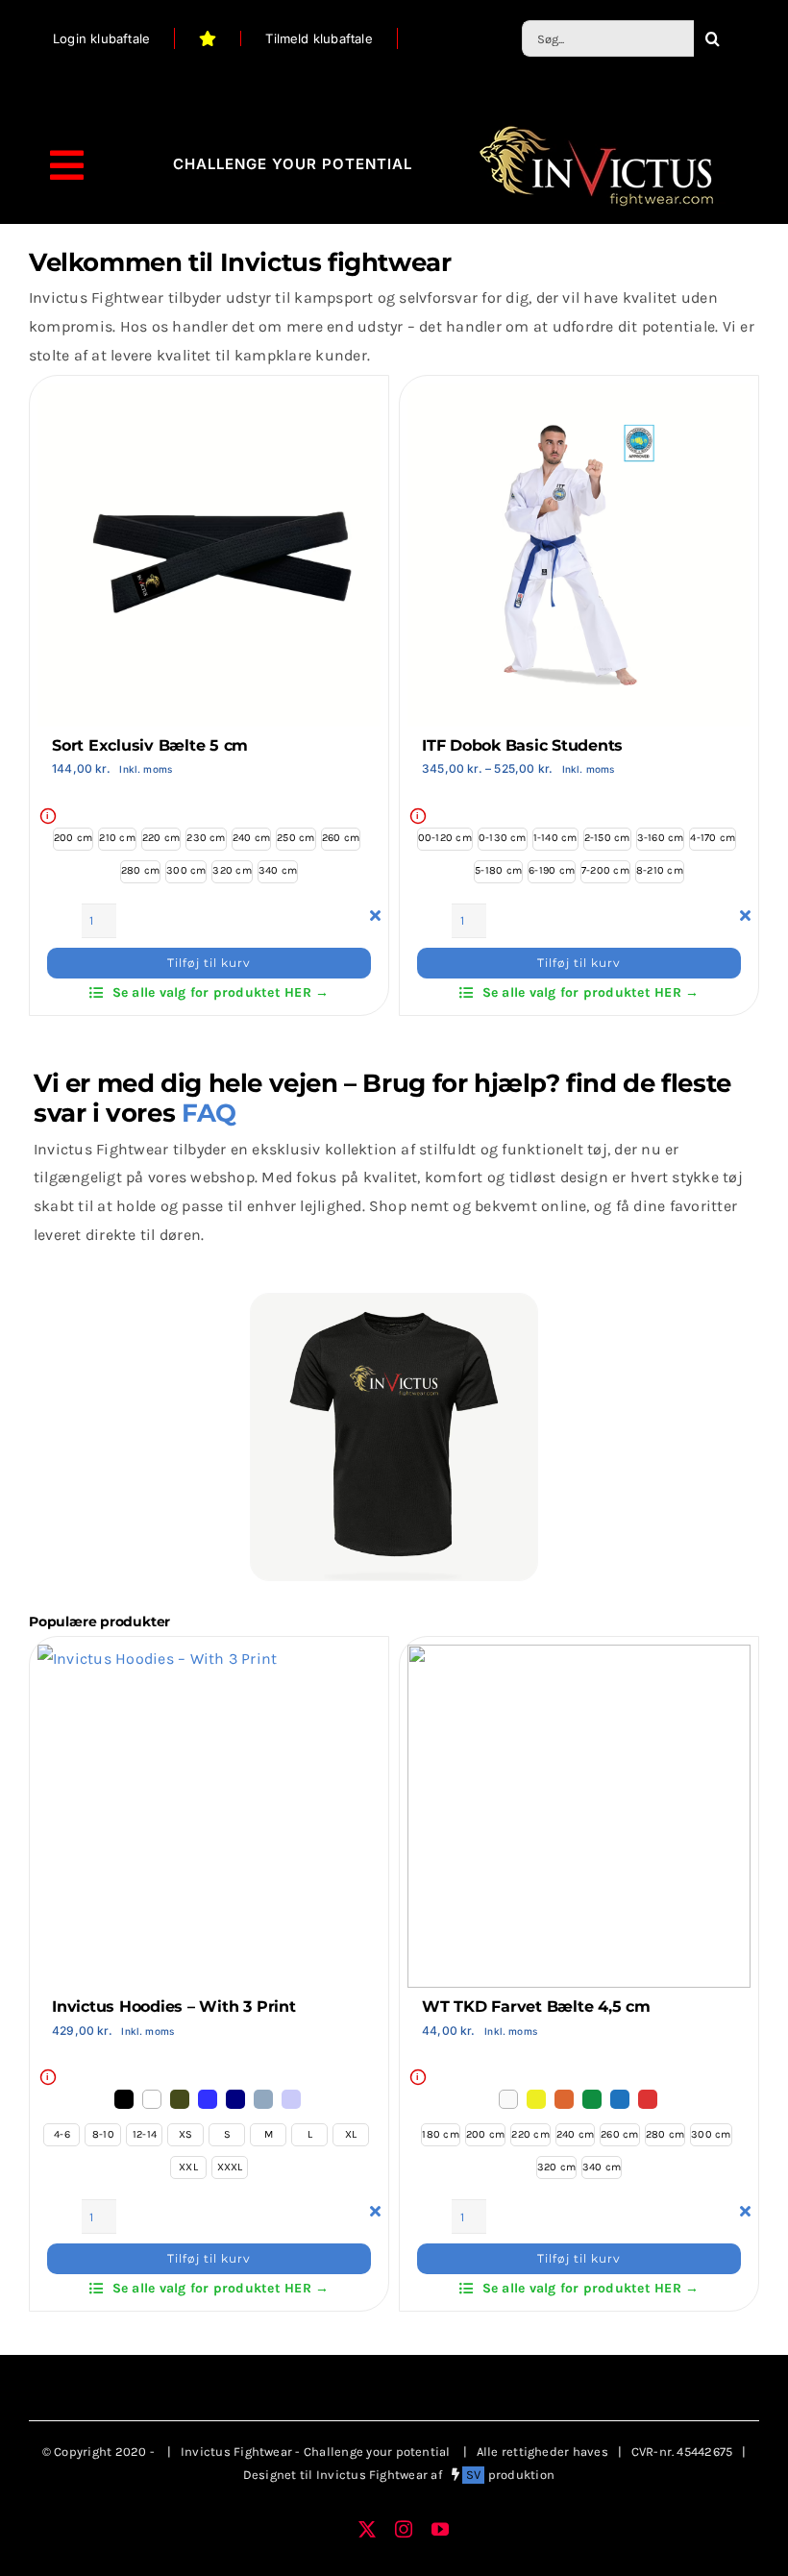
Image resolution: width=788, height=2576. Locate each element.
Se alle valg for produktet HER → (221, 992)
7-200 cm (605, 870)
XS (185, 2134)
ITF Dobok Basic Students (522, 745)
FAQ (209, 1113)
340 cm (278, 870)
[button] (125, 2098)
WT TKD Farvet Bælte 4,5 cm (536, 2006)
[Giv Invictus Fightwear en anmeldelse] (208, 38)
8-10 (103, 2134)
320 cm (232, 870)
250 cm (295, 838)
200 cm (73, 838)
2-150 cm (607, 838)
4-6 (62, 2134)
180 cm (440, 2134)
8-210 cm (660, 870)
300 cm (186, 870)
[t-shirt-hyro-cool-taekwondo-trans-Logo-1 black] (394, 1301)
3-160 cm (661, 838)
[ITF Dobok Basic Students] (579, 397)
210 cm (117, 838)
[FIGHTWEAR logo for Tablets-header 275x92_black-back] (596, 128)
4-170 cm (713, 838)
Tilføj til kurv (209, 963)
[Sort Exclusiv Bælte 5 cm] (209, 397)
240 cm (251, 838)
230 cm (206, 838)
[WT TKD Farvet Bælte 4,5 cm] (579, 1659)
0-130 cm (503, 838)
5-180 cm (498, 870)
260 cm (341, 838)
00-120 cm (445, 838)
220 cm (161, 838)
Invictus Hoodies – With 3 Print (174, 2006)
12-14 (145, 2134)
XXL (188, 2167)
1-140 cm (555, 838)
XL (351, 2134)
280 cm (140, 870)
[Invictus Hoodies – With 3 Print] (157, 1659)
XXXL (230, 2167)
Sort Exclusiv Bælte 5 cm (150, 745)
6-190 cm (552, 870)
